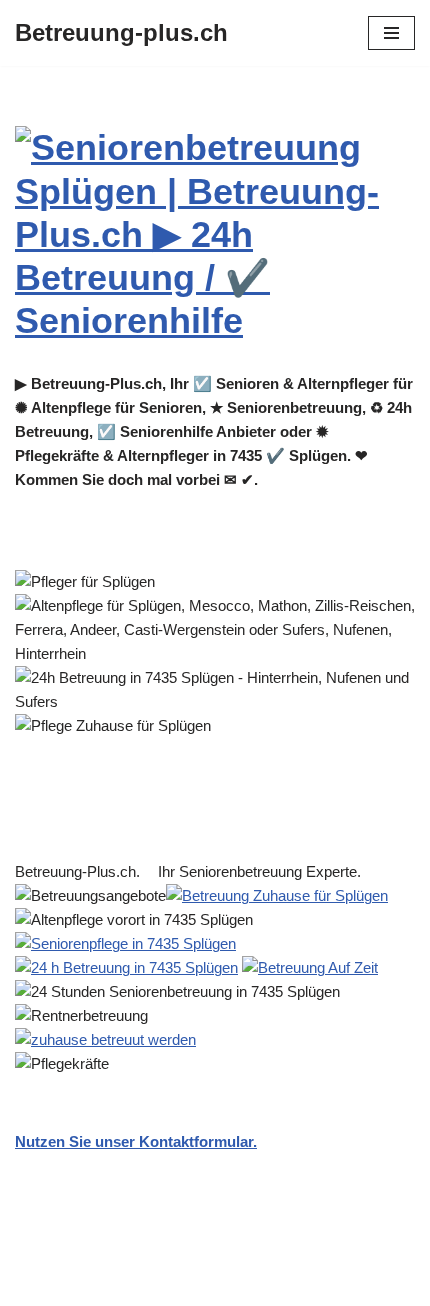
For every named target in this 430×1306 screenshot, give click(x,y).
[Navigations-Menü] (391, 33)
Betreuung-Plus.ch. (81, 871)
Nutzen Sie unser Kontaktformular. (136, 1141)
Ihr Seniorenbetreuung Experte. (263, 871)
